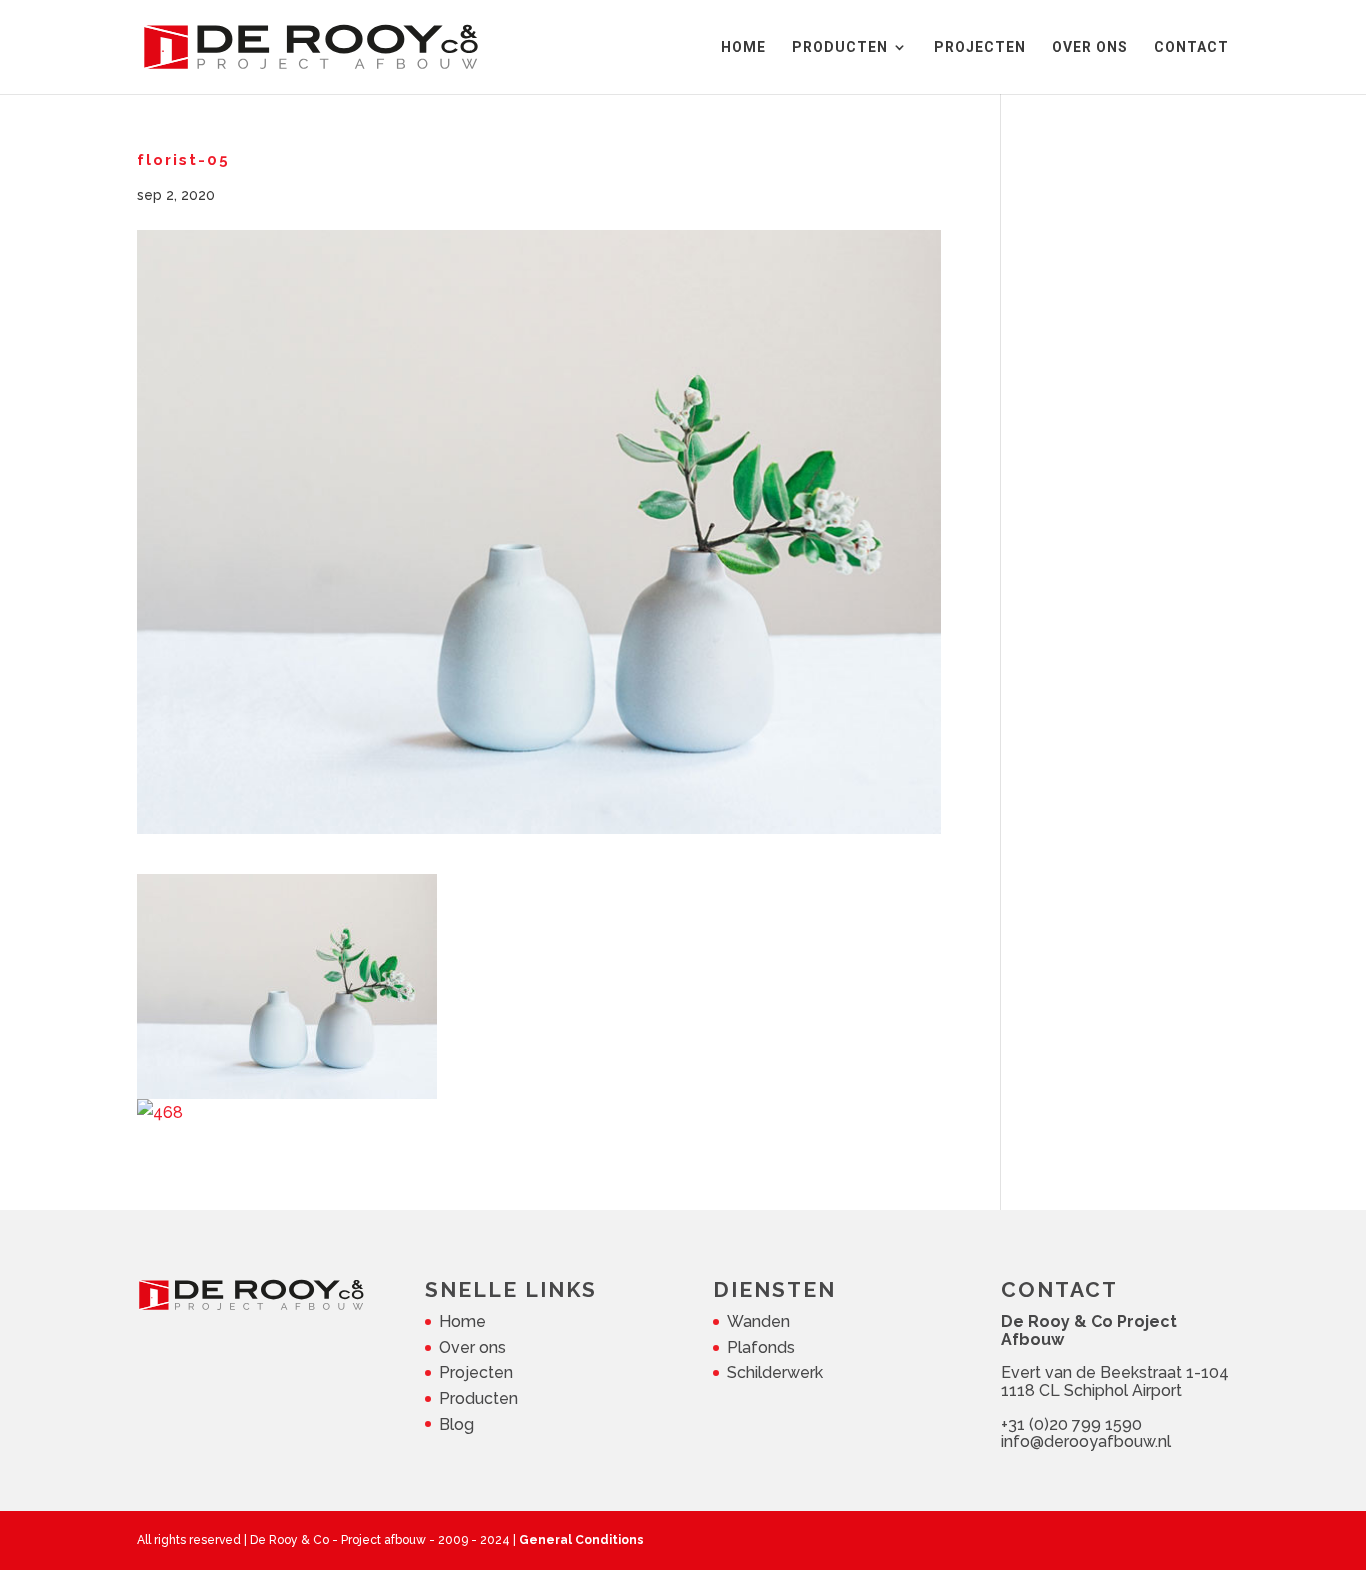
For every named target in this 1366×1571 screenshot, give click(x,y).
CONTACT (1191, 47)
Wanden (758, 1321)
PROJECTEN (980, 47)
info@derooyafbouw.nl (1086, 1441)
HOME (743, 47)
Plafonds (761, 1347)
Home (462, 1321)
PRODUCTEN (840, 47)
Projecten (476, 1372)
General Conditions (581, 1540)
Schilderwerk (775, 1372)
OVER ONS (1090, 47)
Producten (478, 1398)
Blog (456, 1424)
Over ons (472, 1347)
